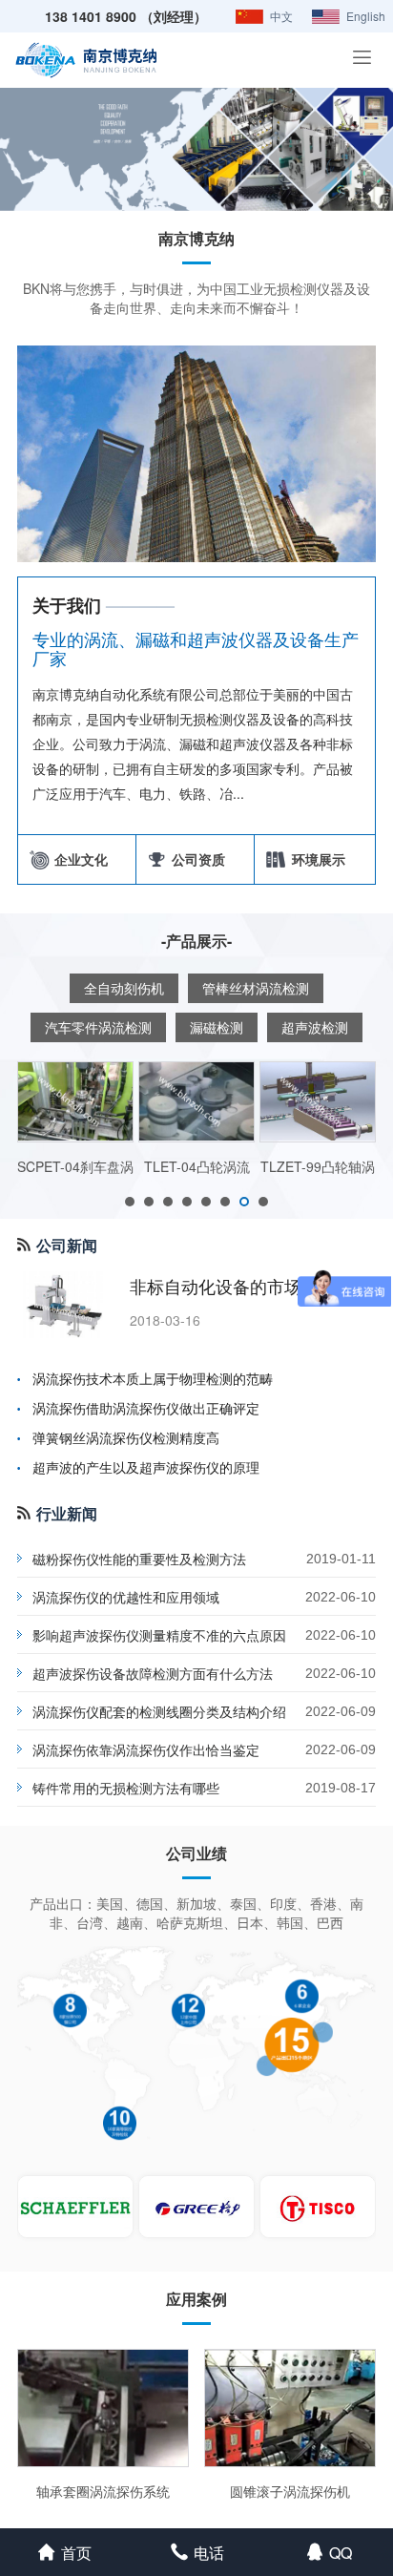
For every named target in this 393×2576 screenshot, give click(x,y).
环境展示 (315, 859)
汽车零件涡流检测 (98, 1027)
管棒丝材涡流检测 (256, 988)
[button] (130, 1202)
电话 (209, 2553)
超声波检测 (315, 1027)
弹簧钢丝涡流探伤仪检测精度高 (126, 1437)
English (366, 16)
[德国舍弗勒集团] (75, 2207)
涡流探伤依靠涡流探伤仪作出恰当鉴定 (146, 1749)
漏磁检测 (217, 1027)
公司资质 (195, 859)
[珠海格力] (196, 2207)
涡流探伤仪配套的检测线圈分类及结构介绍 (159, 1711)
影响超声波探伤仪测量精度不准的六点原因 (159, 1635)
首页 (76, 2553)
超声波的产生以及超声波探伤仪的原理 (146, 1467)
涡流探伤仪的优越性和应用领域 (126, 1597)
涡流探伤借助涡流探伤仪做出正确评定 (146, 1408)
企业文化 (77, 859)
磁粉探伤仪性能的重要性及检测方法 (139, 1559)
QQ (341, 2553)
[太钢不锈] (318, 2207)
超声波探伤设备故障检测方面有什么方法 (153, 1673)
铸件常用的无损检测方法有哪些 (126, 1788)
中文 (281, 16)
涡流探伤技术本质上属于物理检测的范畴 (153, 1378)
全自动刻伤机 (124, 988)
